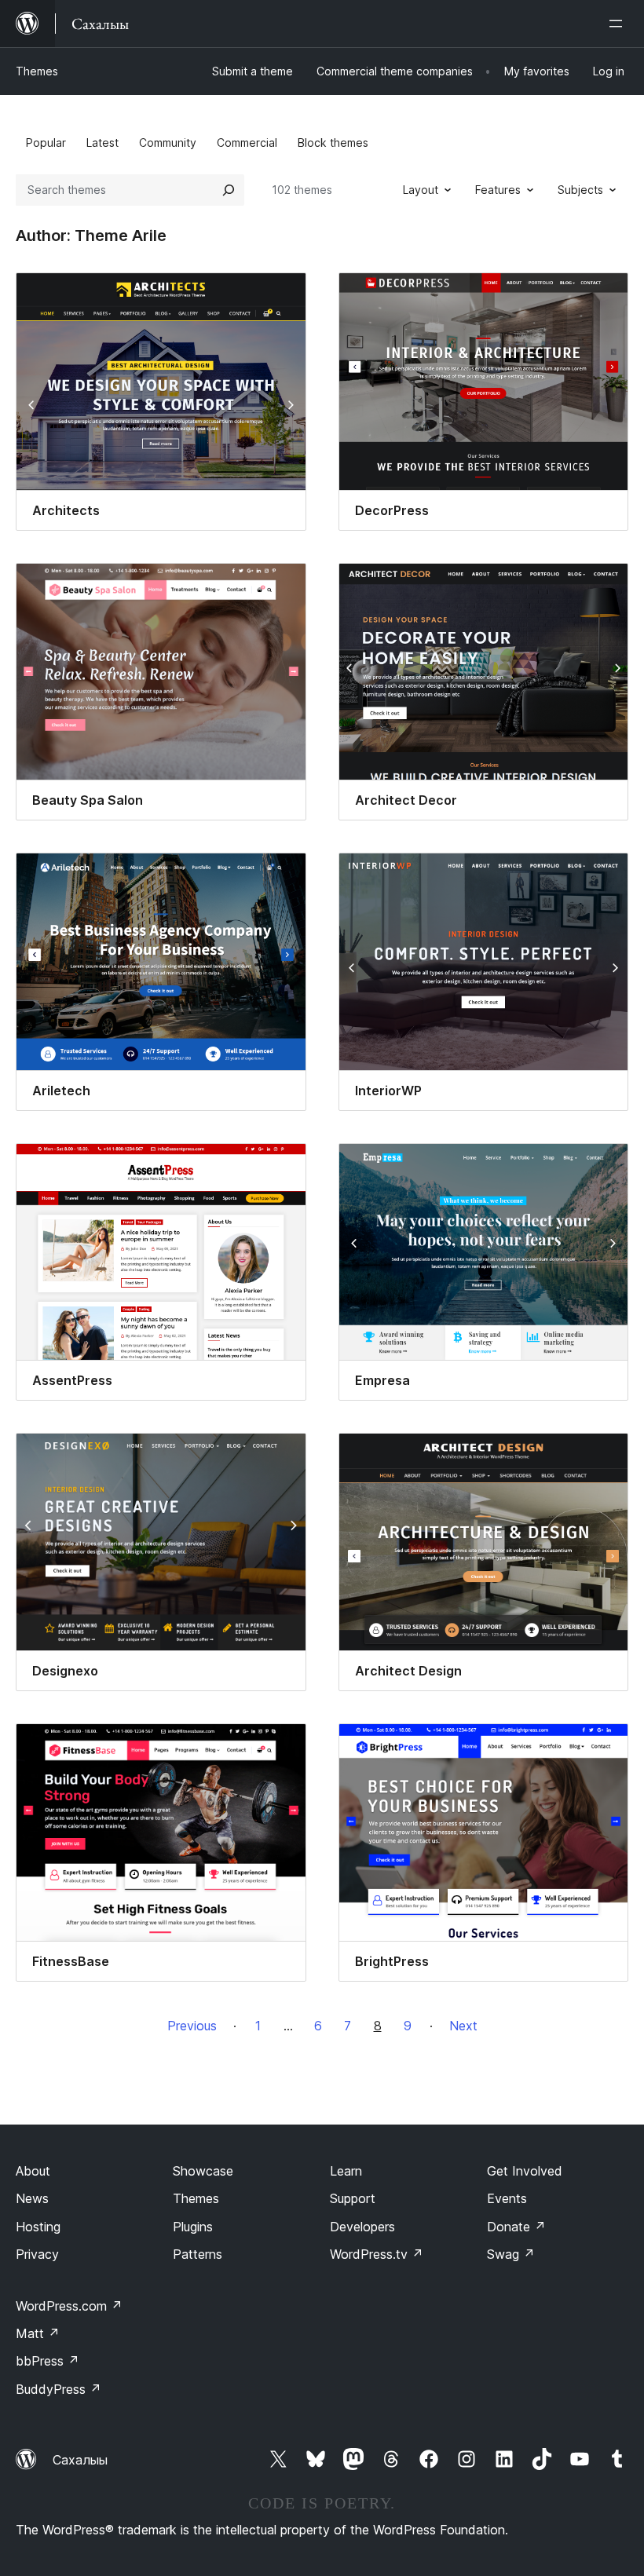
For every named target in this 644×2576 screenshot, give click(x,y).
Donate (516, 2227)
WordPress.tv (377, 2254)
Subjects (580, 190)
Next (463, 2026)
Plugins (193, 2227)
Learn (346, 2171)
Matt (38, 2333)
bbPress (48, 2361)
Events (507, 2198)
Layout (421, 190)
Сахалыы (80, 2460)
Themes (37, 71)
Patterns (198, 2254)
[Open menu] (619, 24)
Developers (362, 2227)
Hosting (38, 2227)
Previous (192, 2026)
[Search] (229, 190)
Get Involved (525, 2171)
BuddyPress (59, 2389)
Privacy (37, 2254)
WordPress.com (69, 2306)
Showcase (203, 2171)
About (33, 2171)
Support (353, 2198)
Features (498, 190)
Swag (511, 2254)
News (32, 2198)
